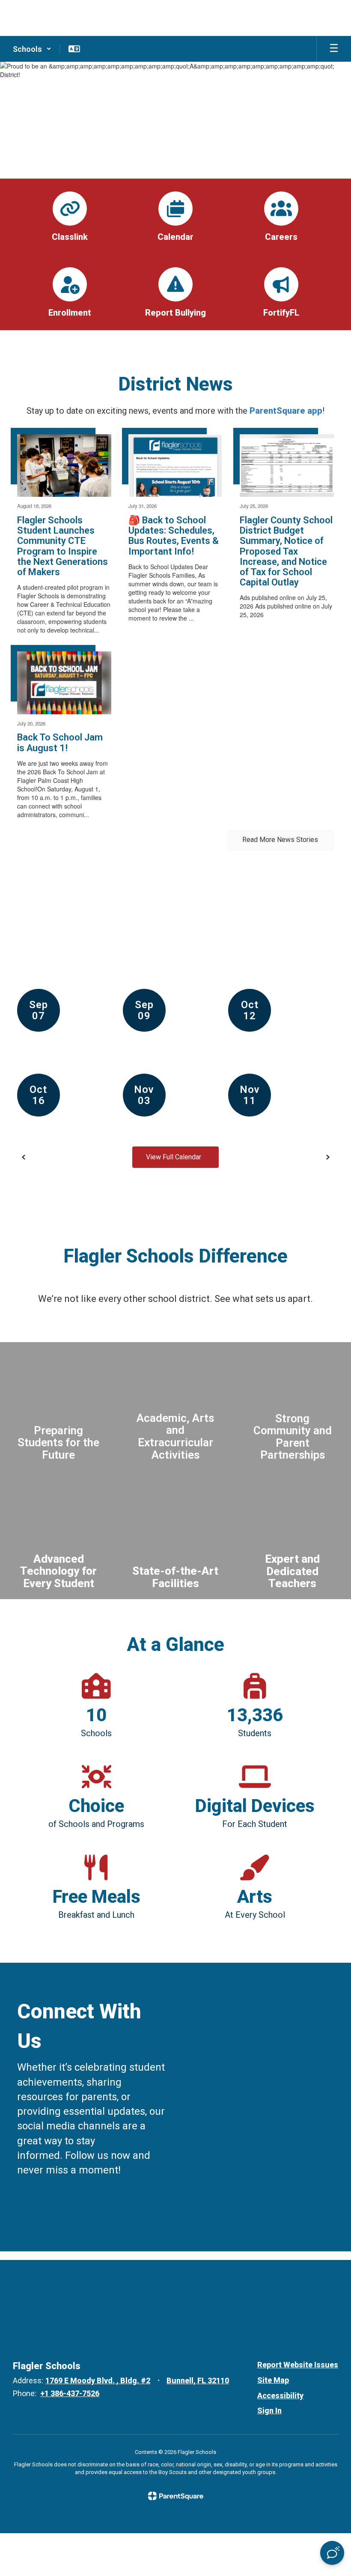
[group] (58, 1406)
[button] (32, 49)
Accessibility (280, 2395)
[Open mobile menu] (334, 49)
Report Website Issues (298, 2365)
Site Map (273, 2380)
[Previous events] (24, 1157)
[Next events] (327, 1157)
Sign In (269, 2410)
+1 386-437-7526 (70, 2393)
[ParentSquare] (176, 2496)
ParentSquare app (286, 411)
